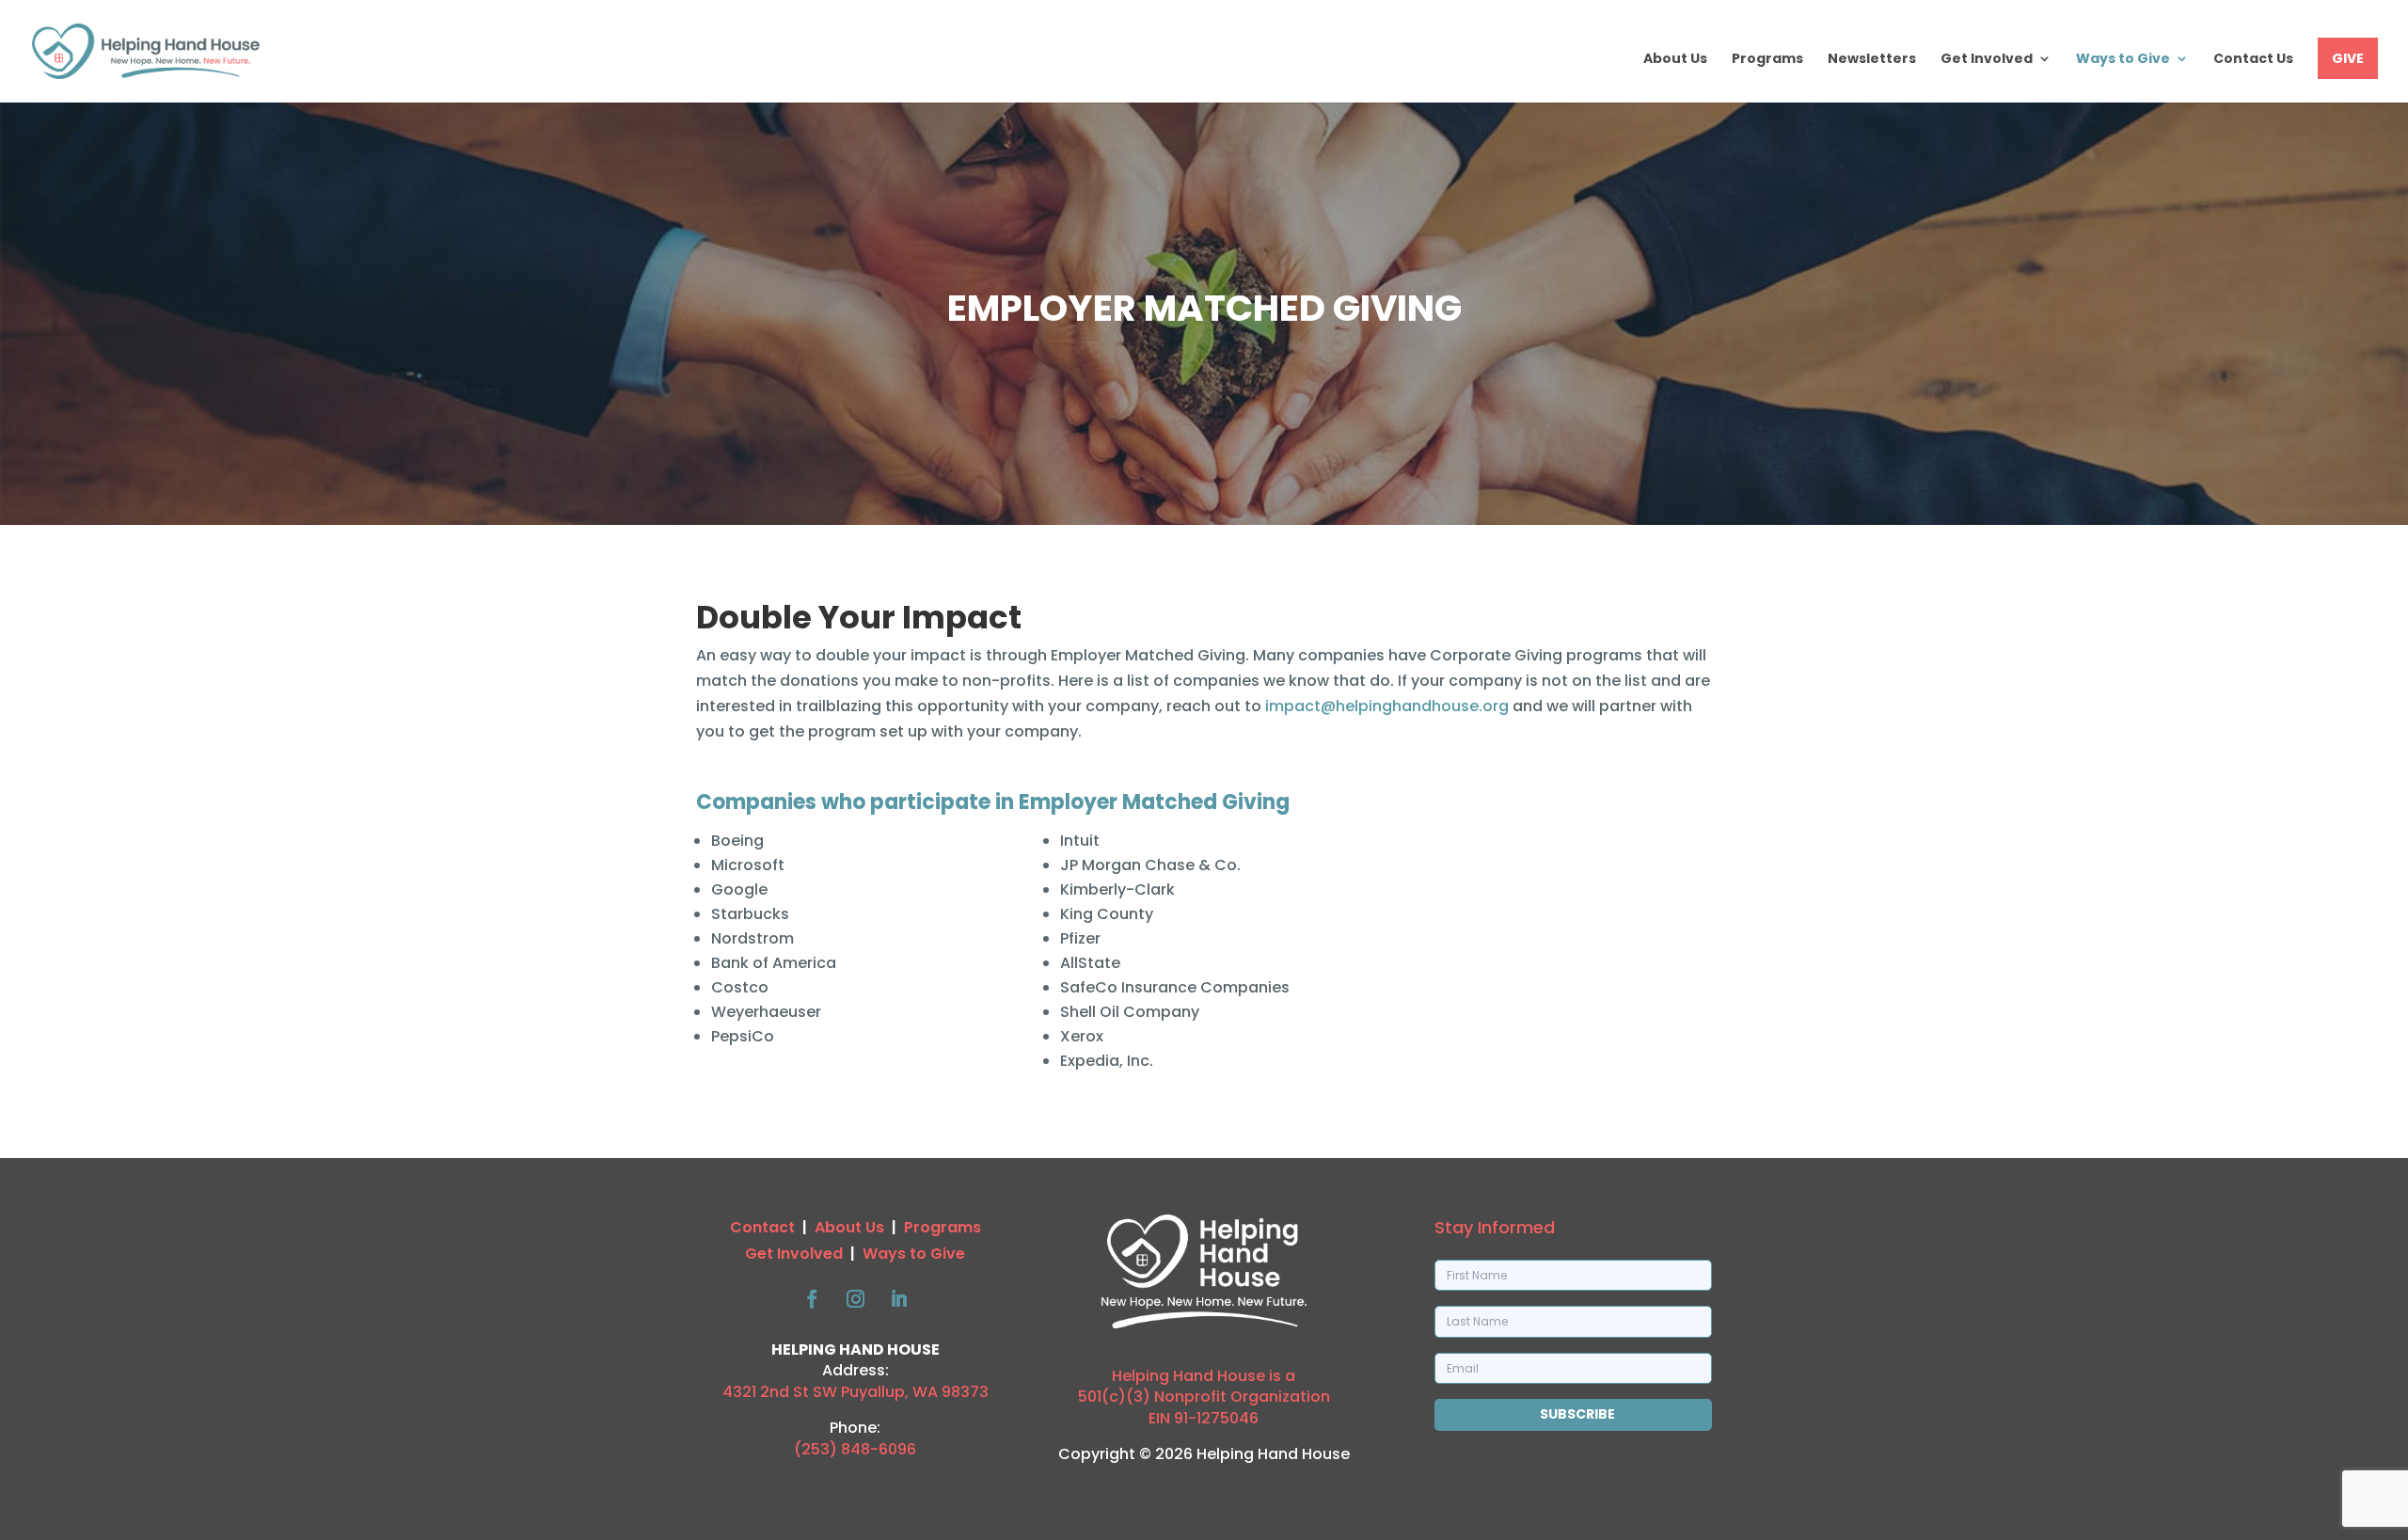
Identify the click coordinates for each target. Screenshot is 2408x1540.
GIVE (2348, 58)
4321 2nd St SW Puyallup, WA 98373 (855, 1392)
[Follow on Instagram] (855, 1299)
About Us (1675, 60)
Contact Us (2253, 60)
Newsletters (1872, 60)
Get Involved (1987, 60)
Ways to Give (2123, 60)
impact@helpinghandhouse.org (1387, 706)
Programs (1767, 60)
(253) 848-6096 (855, 1449)
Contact (762, 1227)
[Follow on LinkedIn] (898, 1299)
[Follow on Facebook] (812, 1299)
